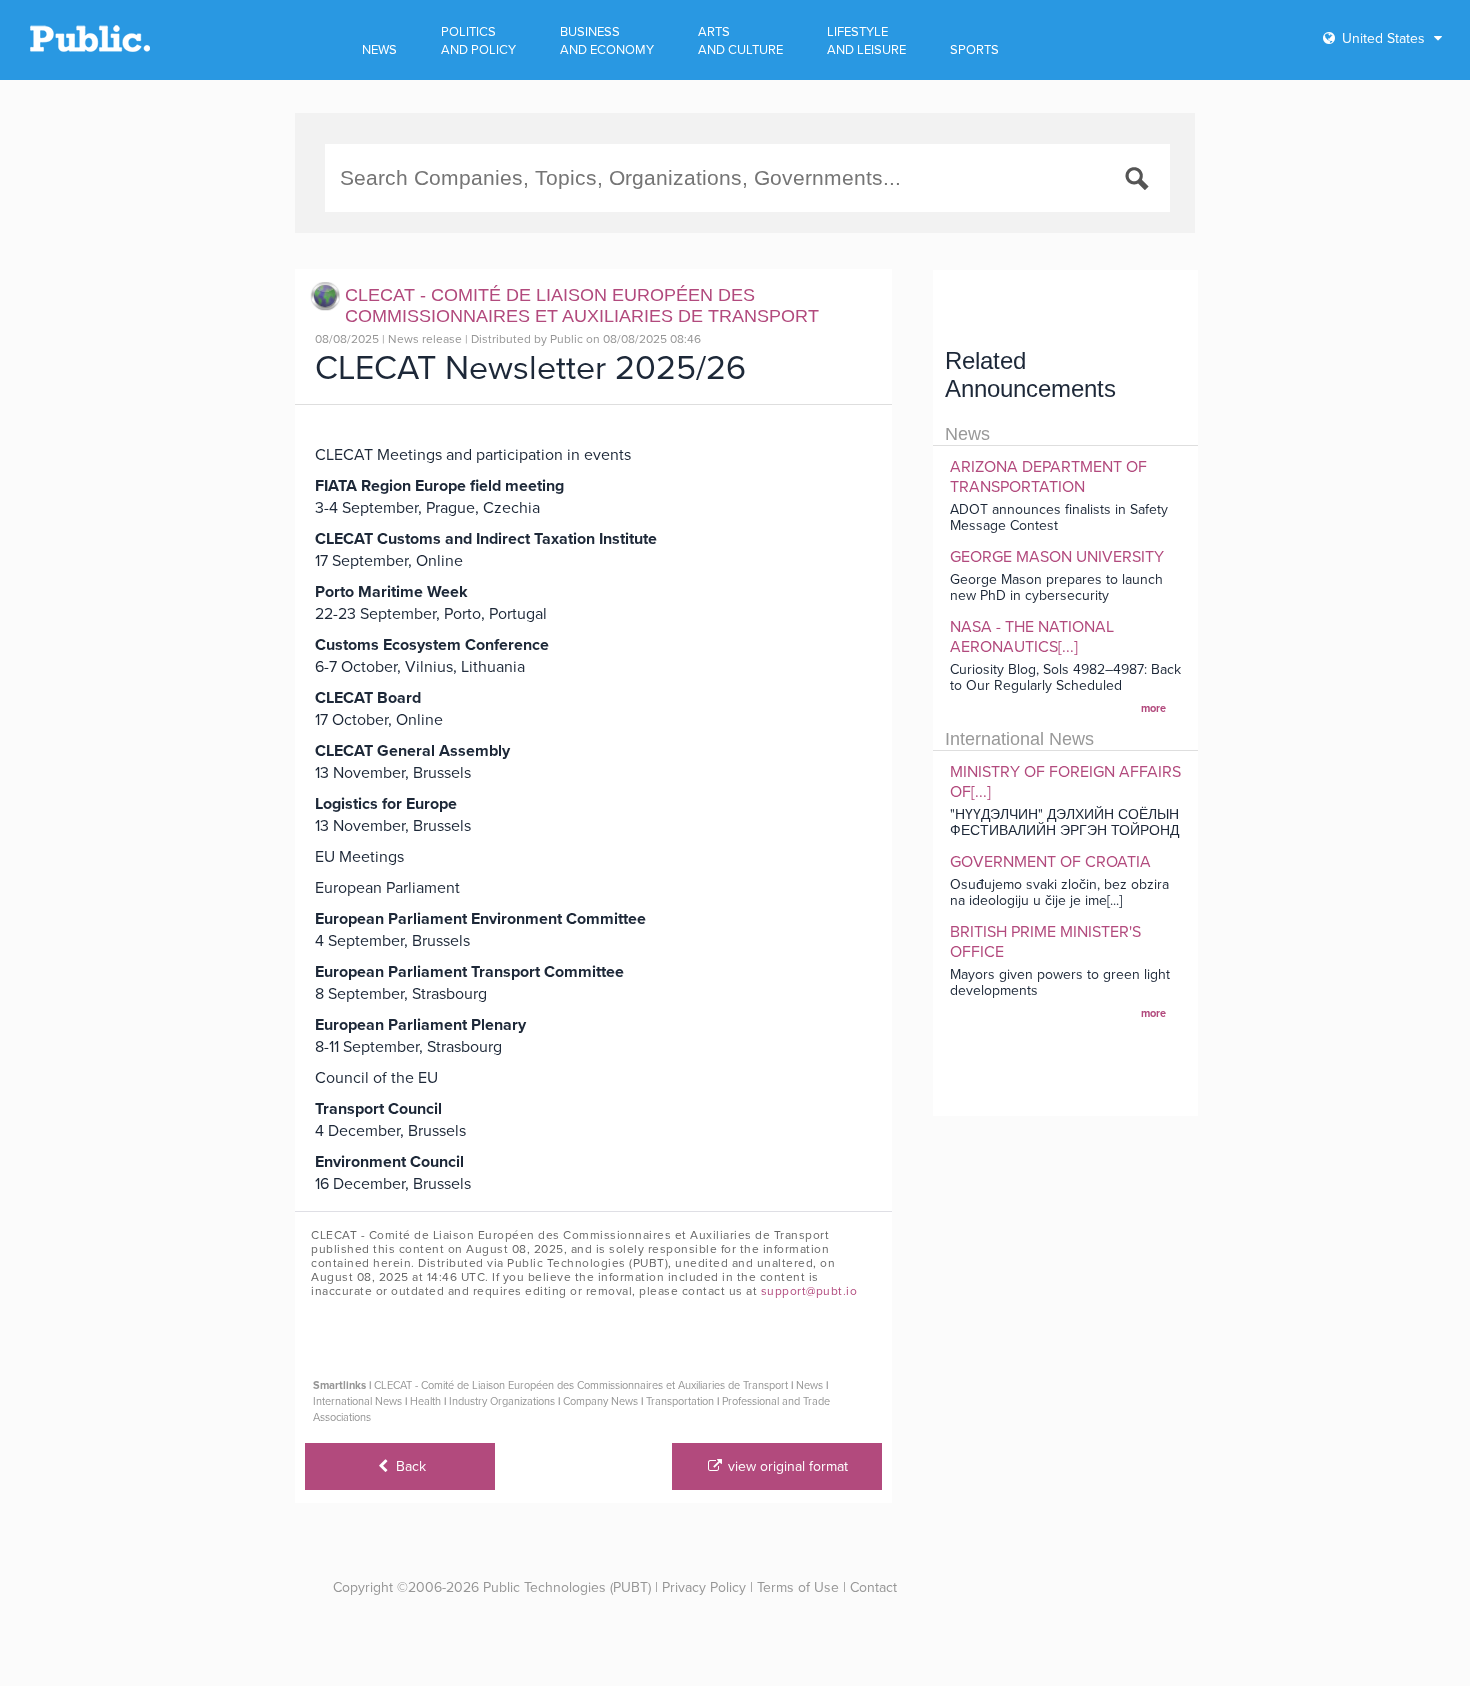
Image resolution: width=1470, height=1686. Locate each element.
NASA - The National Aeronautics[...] (1032, 637)
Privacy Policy (704, 1587)
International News (357, 1401)
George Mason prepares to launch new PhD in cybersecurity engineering (1056, 595)
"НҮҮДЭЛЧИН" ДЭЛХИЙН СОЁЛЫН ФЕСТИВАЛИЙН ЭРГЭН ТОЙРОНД (1064, 822)
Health (425, 1401)
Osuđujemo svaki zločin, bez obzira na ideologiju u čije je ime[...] (1059, 892)
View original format (786, 1466)
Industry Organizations (502, 1401)
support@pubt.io (809, 1291)
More (1153, 708)
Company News (600, 1401)
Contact (873, 1587)
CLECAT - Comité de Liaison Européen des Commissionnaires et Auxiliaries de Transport (581, 1385)
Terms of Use (798, 1587)
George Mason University (1057, 557)
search (1140, 182)
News (809, 1385)
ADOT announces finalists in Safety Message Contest (1059, 517)
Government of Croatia (1050, 862)
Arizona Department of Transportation (1048, 477)
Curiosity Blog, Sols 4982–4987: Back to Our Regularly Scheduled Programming (1065, 685)
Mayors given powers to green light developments (1060, 982)
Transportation (680, 1401)
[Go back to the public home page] (90, 48)
